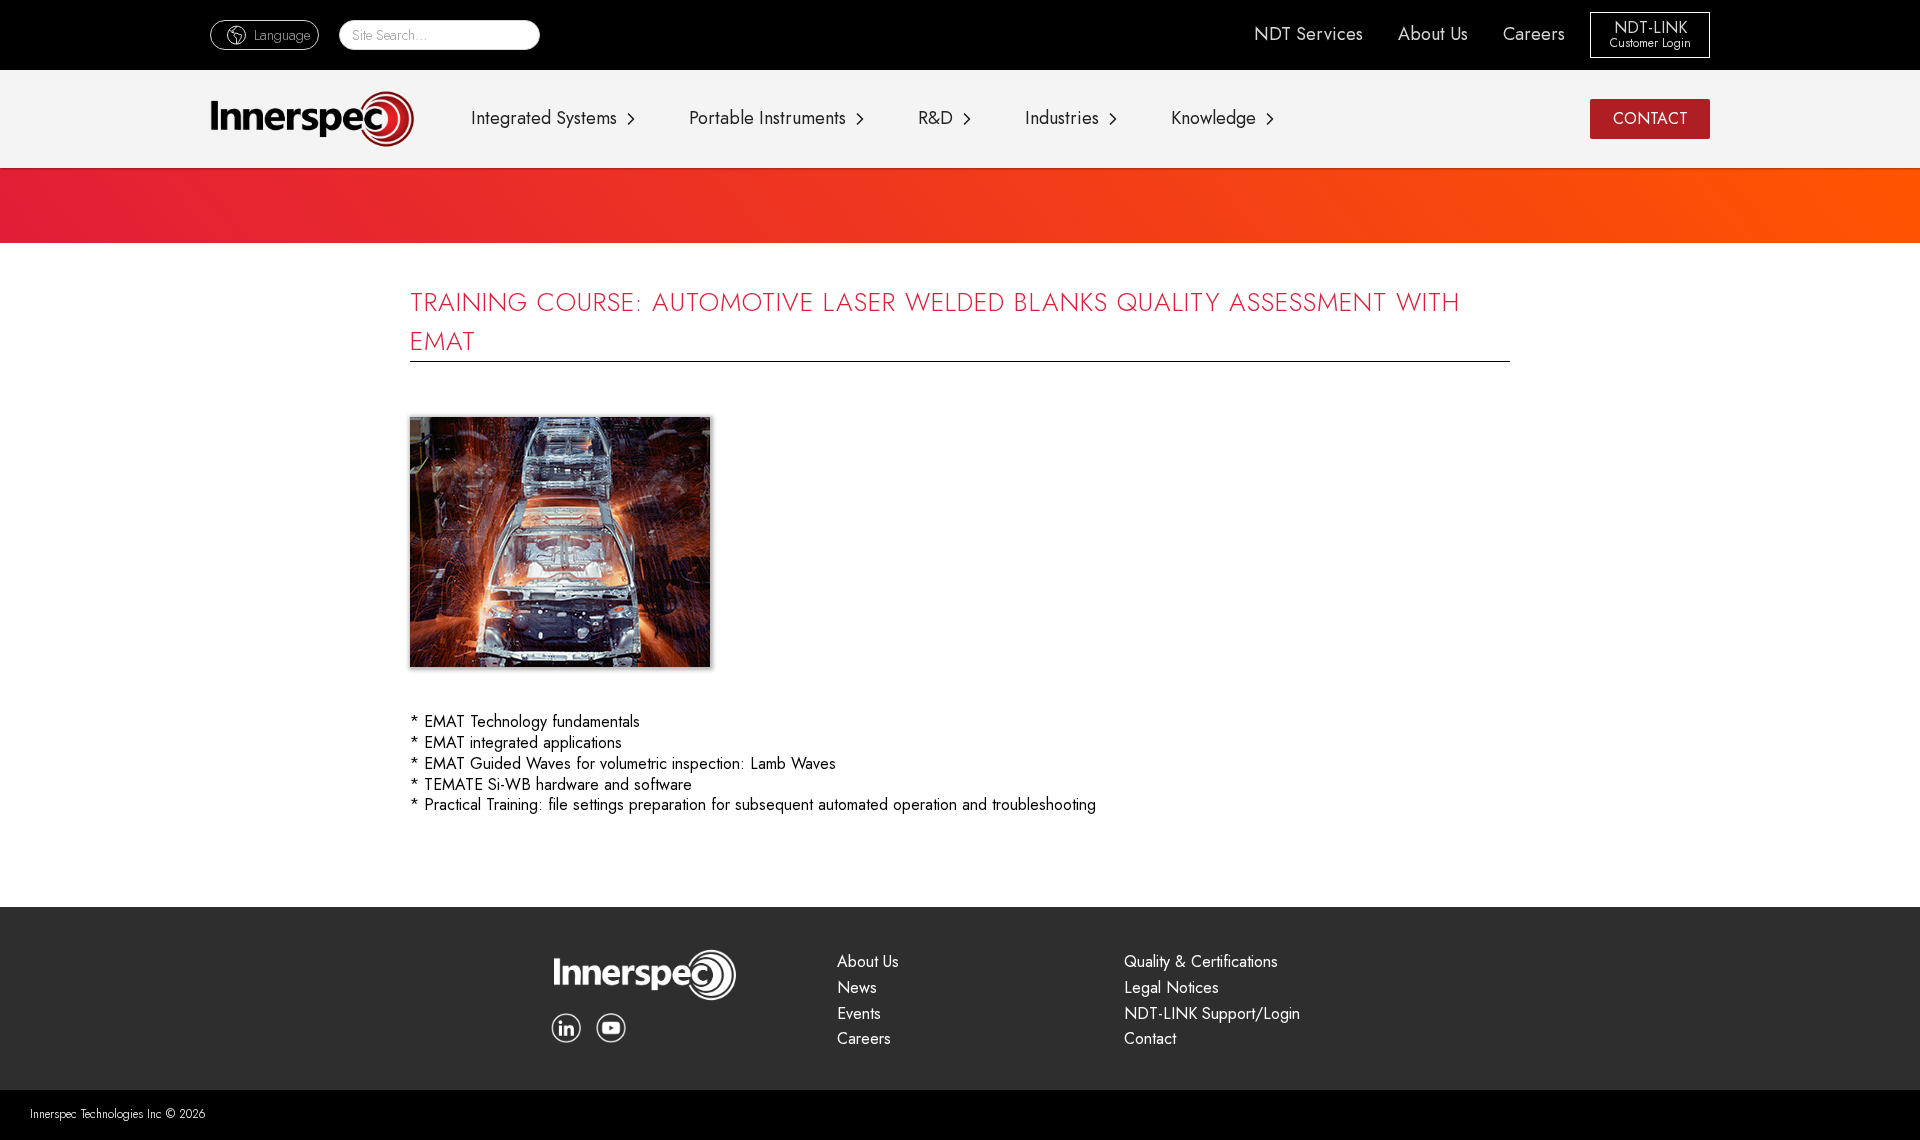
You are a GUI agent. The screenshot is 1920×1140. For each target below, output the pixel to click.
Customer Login (1650, 44)
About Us (1433, 34)
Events (859, 1014)
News (857, 988)
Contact (1150, 1039)
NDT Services (1308, 34)
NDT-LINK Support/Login (1212, 1014)
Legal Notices (1171, 988)
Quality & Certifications (1201, 962)
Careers (1534, 34)
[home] (312, 119)
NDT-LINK (1650, 28)
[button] (264, 34)
